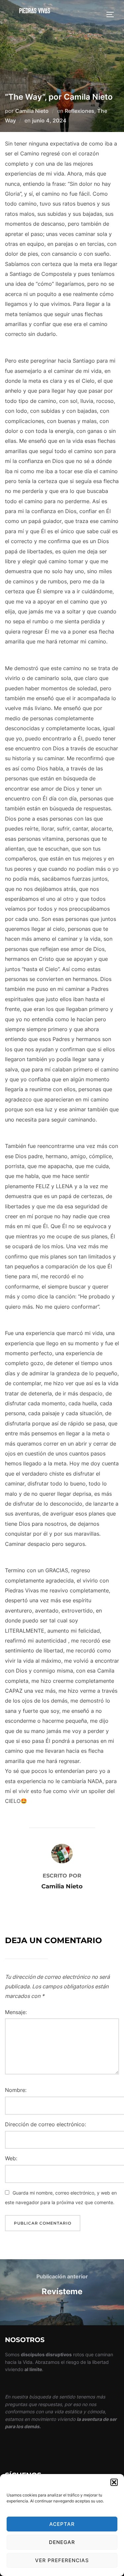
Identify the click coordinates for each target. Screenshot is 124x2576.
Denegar (62, 2542)
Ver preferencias (62, 2560)
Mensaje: (16, 2012)
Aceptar (62, 2524)
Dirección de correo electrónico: (45, 2124)
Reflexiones (80, 111)
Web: (11, 2158)
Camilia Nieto (32, 111)
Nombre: (16, 2090)
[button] (114, 2482)
